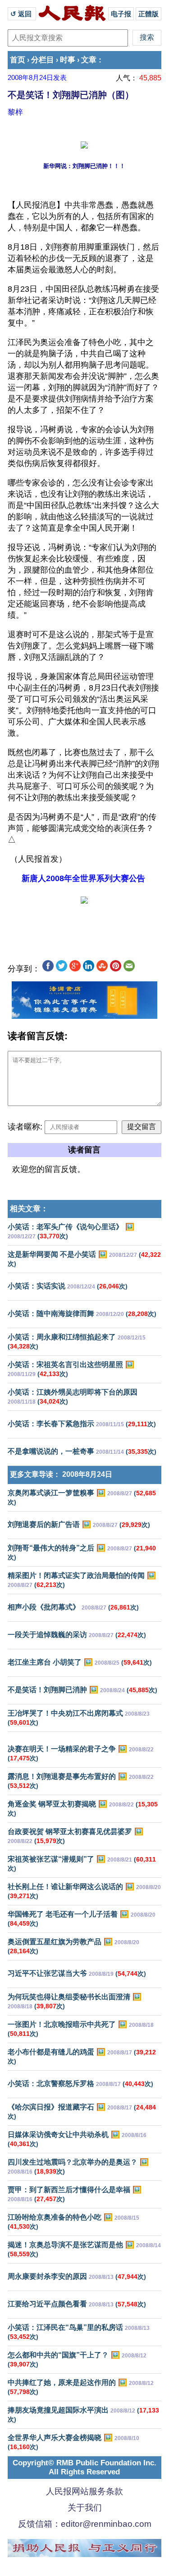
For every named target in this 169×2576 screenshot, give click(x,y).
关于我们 (85, 2508)
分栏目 (43, 60)
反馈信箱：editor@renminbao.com (85, 2524)
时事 (68, 60)
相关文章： (29, 1209)
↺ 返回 (22, 14)
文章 (89, 60)
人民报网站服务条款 (84, 2491)
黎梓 (15, 112)
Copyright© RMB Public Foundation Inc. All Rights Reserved (84, 2467)
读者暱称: (25, 1127)
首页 (18, 60)
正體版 (148, 14)
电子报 (121, 14)
